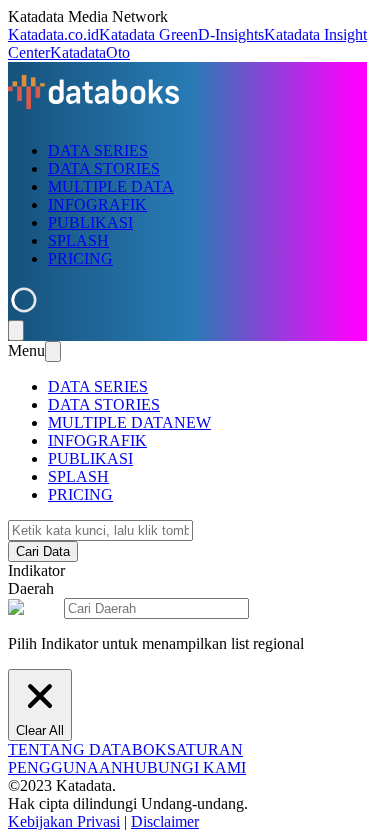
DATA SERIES (98, 150)
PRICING (80, 258)
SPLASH (78, 240)
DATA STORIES (104, 168)
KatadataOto (90, 52)
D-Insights (231, 34)
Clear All (40, 730)
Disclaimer (165, 821)
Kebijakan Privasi (64, 821)
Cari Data (43, 551)
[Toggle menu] (16, 330)
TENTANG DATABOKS (92, 749)
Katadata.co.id (53, 34)
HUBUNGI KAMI (184, 767)
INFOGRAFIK (97, 204)
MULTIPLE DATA (111, 186)
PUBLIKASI (90, 222)
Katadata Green (148, 34)
